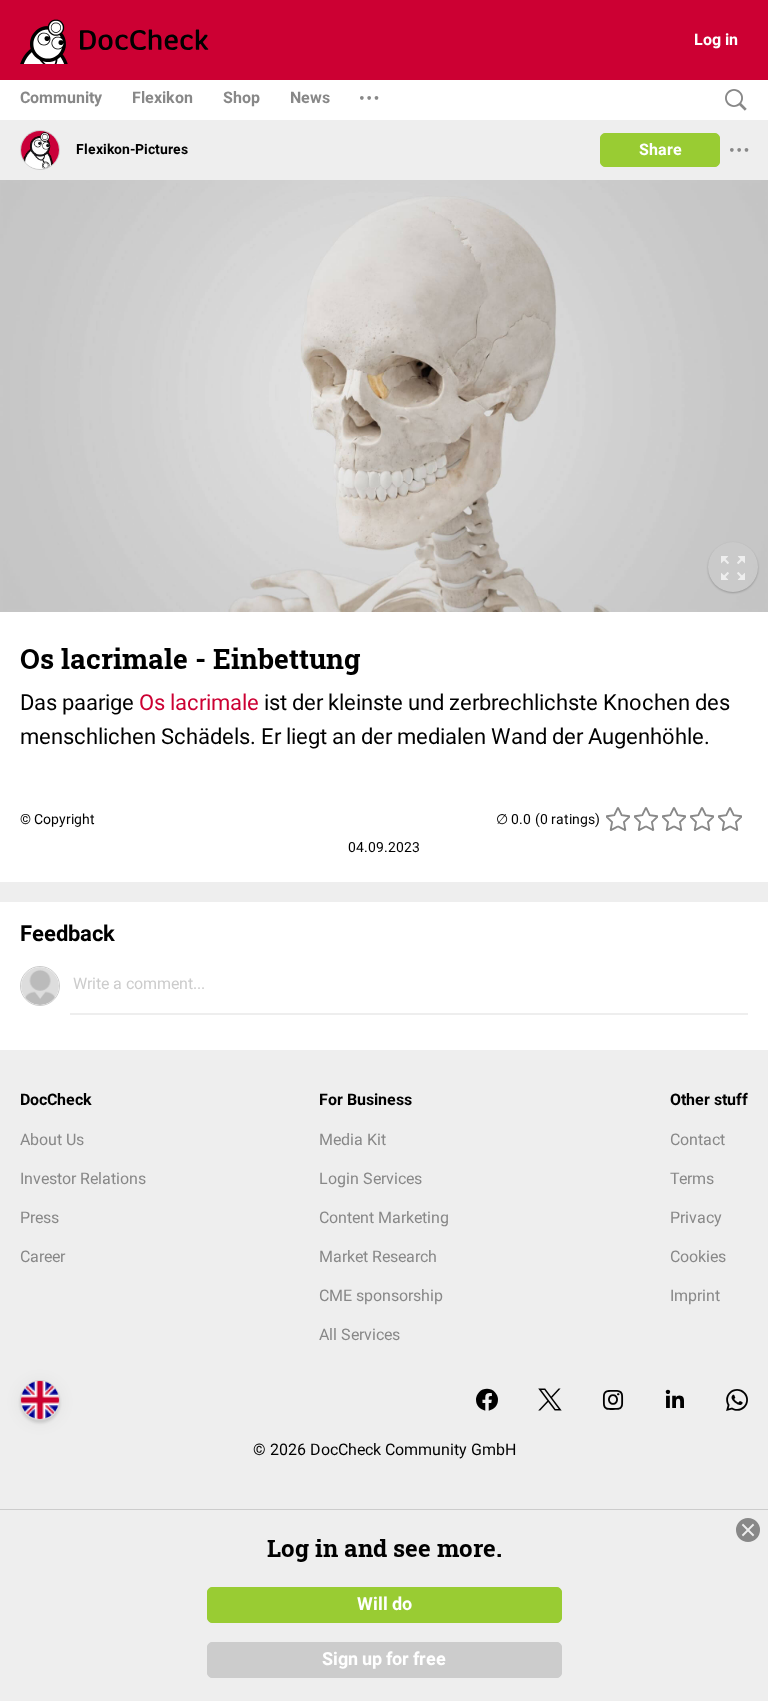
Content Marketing (384, 1217)
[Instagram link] (613, 1401)
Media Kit (352, 1139)
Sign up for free (384, 1659)
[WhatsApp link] (737, 1401)
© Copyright (57, 819)
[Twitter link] (550, 1401)
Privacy (696, 1217)
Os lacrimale (199, 702)
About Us (52, 1139)
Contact (697, 1139)
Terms (692, 1178)
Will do (384, 1604)
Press (39, 1217)
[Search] (731, 100)
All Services (359, 1334)
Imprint (695, 1295)
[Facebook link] (487, 1401)
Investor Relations (83, 1178)
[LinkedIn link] (675, 1401)
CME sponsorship (381, 1295)
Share (660, 149)
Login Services (370, 1178)
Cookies (698, 1256)
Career (42, 1256)
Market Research (378, 1256)
